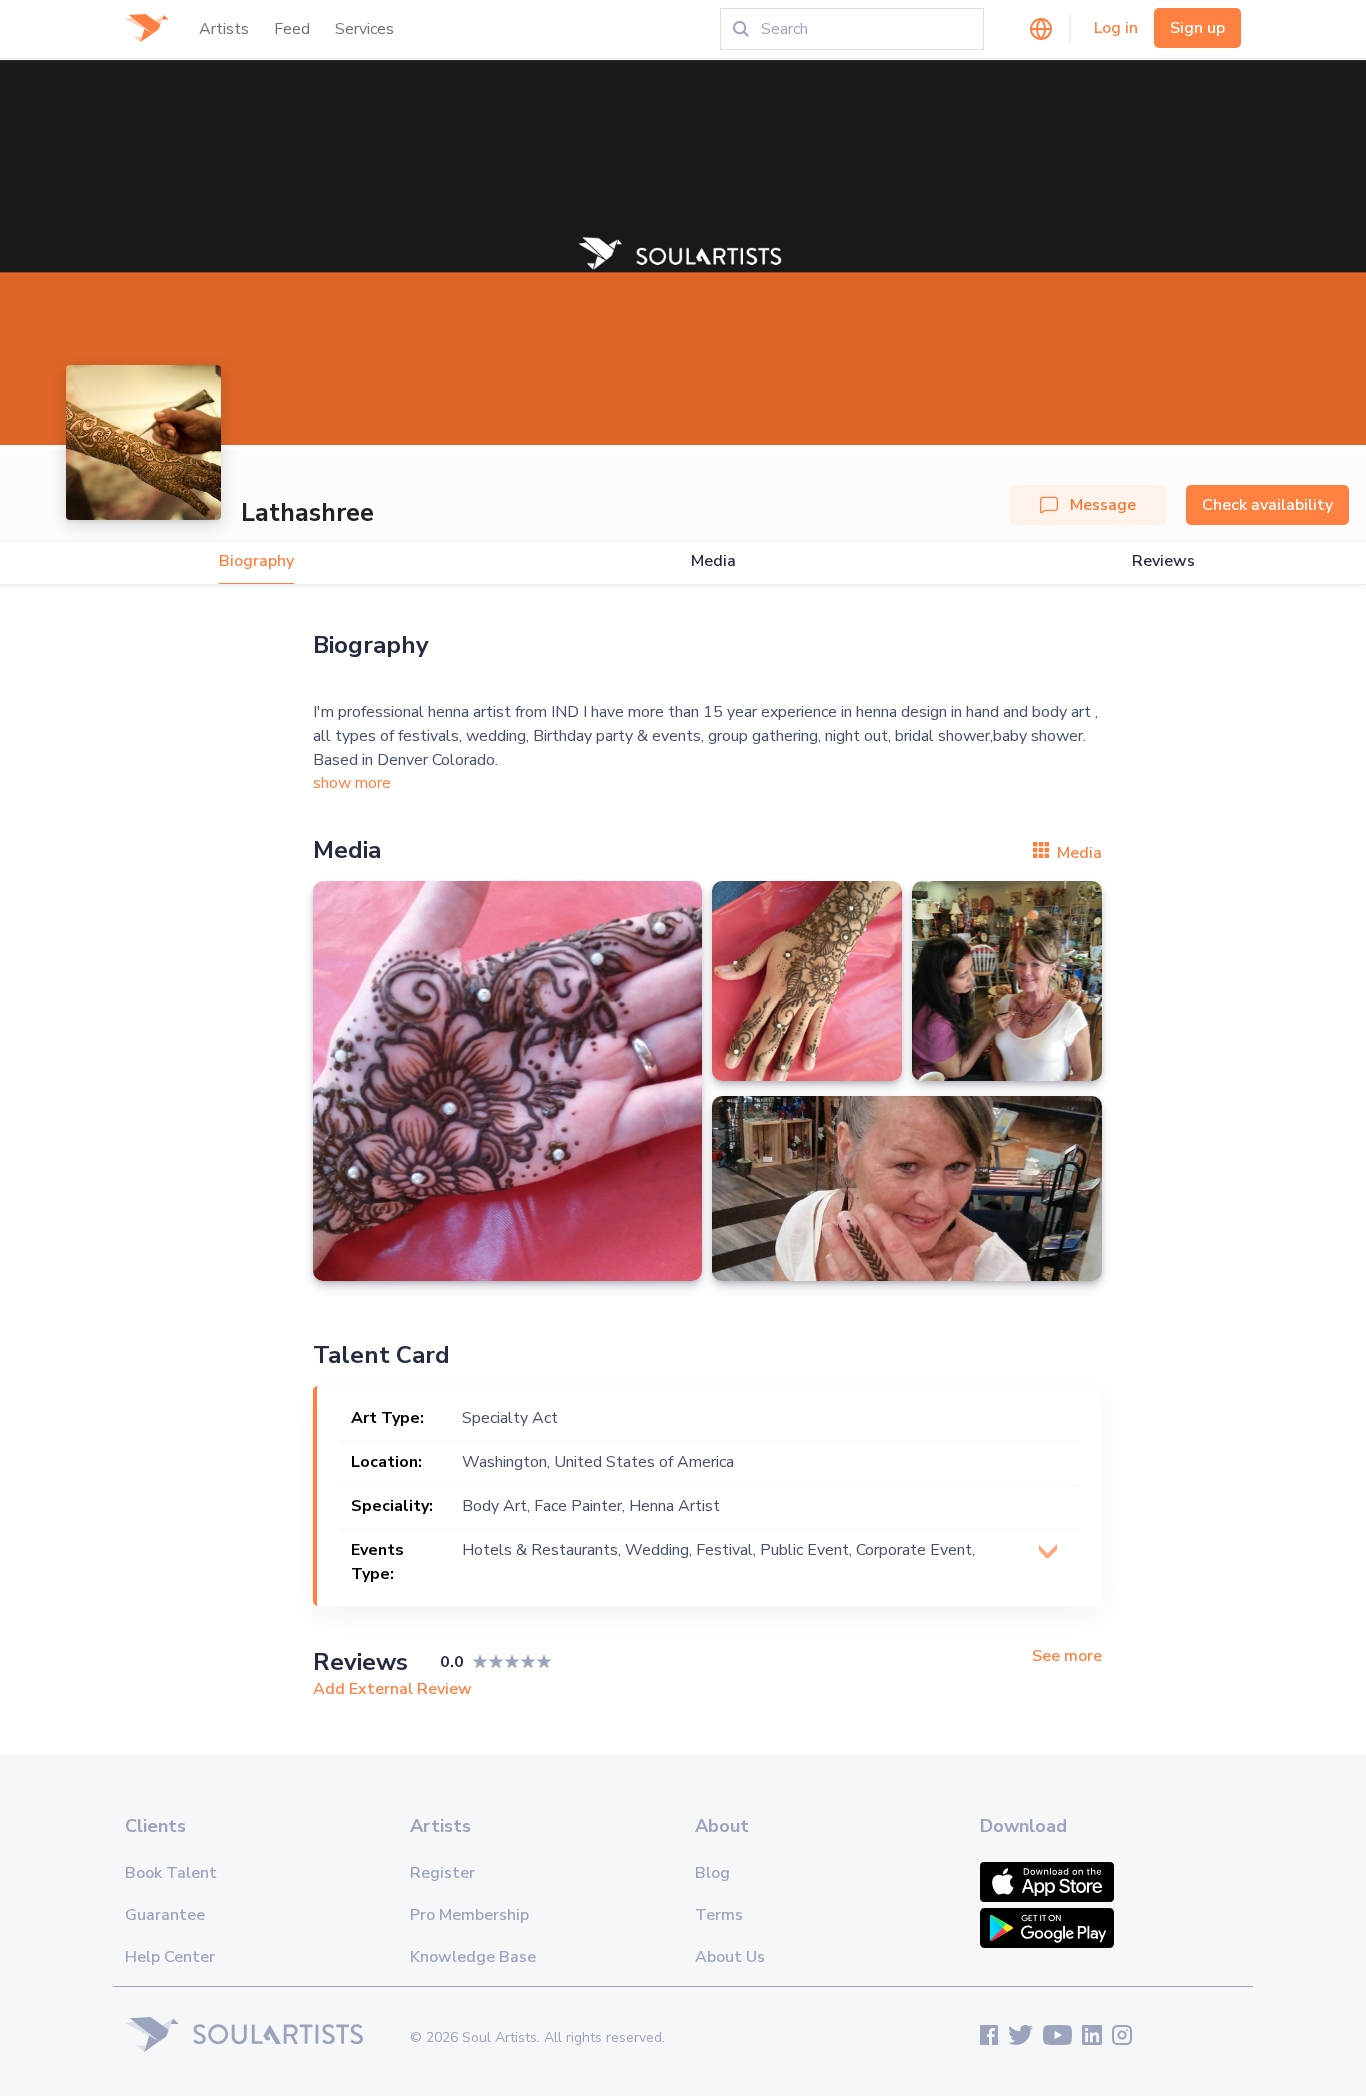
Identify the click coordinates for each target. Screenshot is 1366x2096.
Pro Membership (469, 1915)
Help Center (170, 1957)
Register (442, 1873)
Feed (292, 29)
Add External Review (392, 1689)
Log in (1116, 28)
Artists (224, 29)
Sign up (1197, 28)
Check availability (1267, 505)
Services (364, 29)
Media (713, 561)
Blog (712, 1873)
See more (1067, 1656)
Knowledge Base (473, 1957)
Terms (719, 1915)
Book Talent (171, 1873)
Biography (256, 561)
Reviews (1163, 561)
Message (1103, 505)
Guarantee (165, 1915)
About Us (730, 1957)
